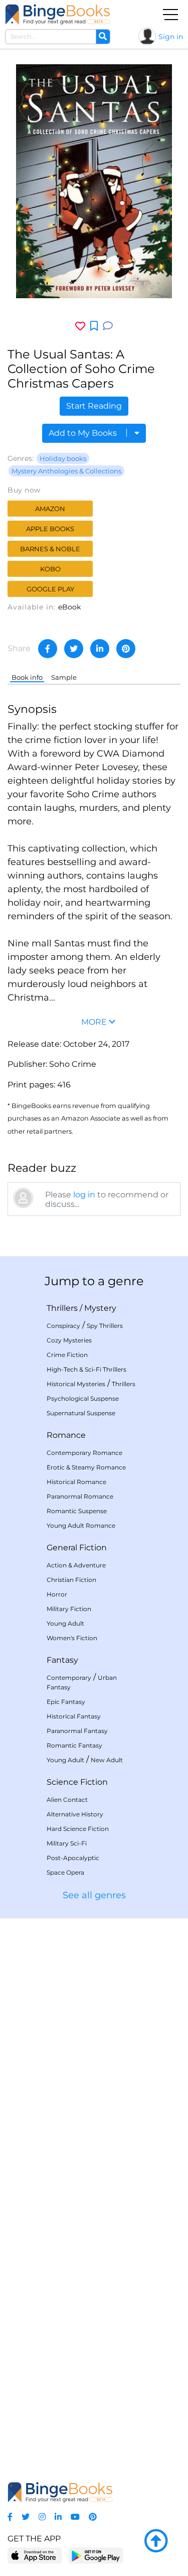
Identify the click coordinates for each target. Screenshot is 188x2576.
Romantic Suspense (77, 1511)
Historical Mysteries (76, 1384)
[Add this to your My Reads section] (94, 326)
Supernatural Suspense (81, 1413)
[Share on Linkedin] (100, 649)
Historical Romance (76, 1482)
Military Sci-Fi (67, 1843)
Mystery (100, 1308)
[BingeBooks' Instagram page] (42, 2517)
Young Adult (65, 1623)
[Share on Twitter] (74, 649)
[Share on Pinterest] (126, 649)
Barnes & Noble (50, 549)
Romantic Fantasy (74, 1745)
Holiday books (63, 458)
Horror (57, 1594)
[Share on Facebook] (48, 649)
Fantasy (62, 1660)
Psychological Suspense (83, 1398)
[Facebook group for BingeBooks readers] (10, 2517)
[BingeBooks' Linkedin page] (58, 2517)
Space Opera (65, 1872)
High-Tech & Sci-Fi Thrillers (86, 1369)
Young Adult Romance (81, 1525)
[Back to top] (156, 2541)
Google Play (50, 589)
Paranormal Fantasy (77, 1731)
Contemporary (69, 1678)
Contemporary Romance (84, 1453)
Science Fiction (77, 1782)
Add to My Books (84, 433)
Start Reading (94, 406)
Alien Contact (67, 1800)
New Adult (107, 1760)
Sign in (171, 37)
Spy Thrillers (105, 1326)
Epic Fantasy (66, 1702)
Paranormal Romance (80, 1496)
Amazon (50, 509)
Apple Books (50, 529)
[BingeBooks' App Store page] (35, 2556)
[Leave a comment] (108, 326)
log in (84, 1195)
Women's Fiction (72, 1638)
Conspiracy (63, 1326)
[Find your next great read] (58, 14)
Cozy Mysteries (69, 1340)
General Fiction (77, 1548)
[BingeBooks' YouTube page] (75, 2517)
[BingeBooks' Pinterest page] (93, 2517)
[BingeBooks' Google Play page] (96, 2555)
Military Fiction (69, 1609)
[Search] (103, 37)
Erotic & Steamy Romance (86, 1467)
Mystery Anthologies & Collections (66, 471)
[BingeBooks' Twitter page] (26, 2517)
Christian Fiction (71, 1580)
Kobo (50, 569)
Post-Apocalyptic (73, 1858)
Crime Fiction (67, 1355)
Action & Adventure (76, 1565)
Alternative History (75, 1814)
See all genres (94, 1895)
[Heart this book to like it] (80, 326)
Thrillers (62, 1308)
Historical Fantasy (74, 1716)
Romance (66, 1435)
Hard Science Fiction (78, 1829)
